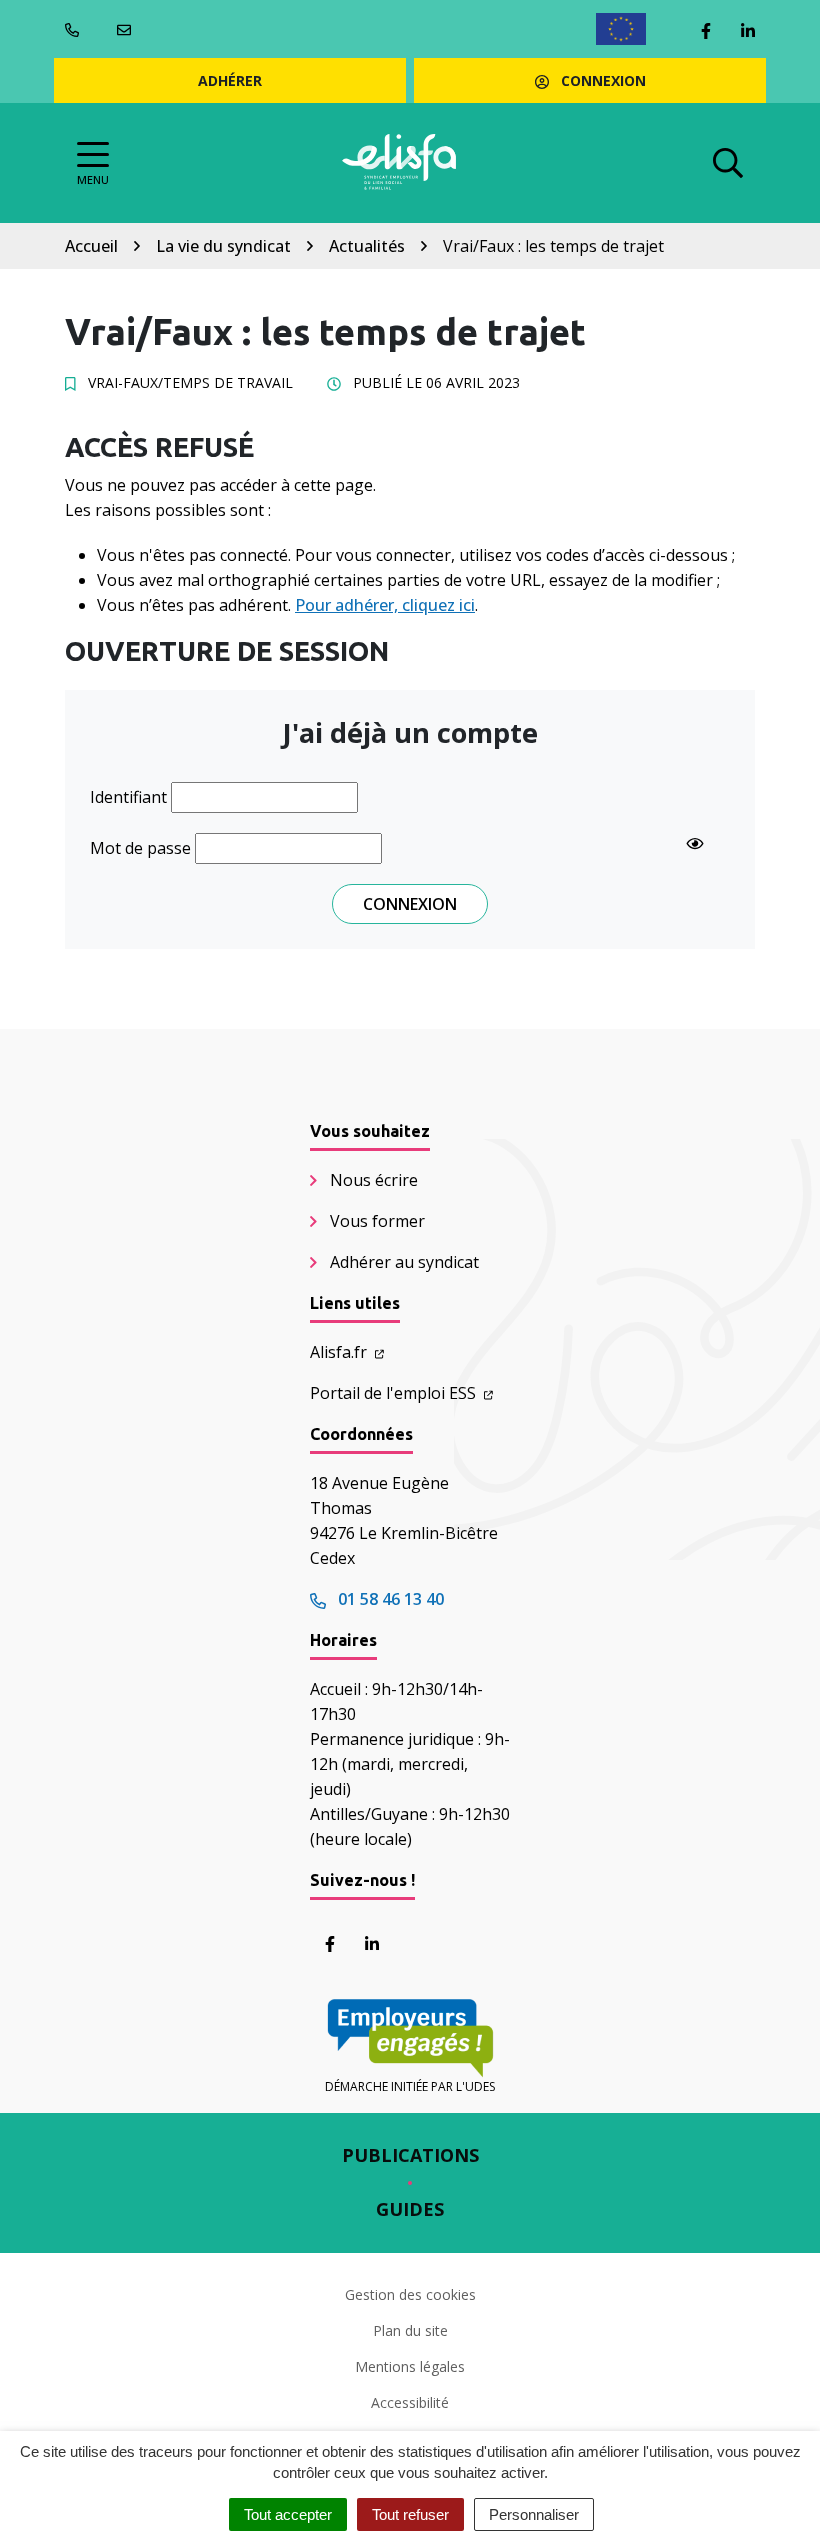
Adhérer (230, 80)
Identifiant (128, 797)
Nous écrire (374, 1180)
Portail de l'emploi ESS (395, 1393)
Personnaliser (534, 2514)
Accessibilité (410, 2402)
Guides (410, 2209)
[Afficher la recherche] (728, 163)
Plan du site (410, 2330)
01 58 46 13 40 (389, 1599)
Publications (410, 2155)
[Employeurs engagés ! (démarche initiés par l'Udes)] (410, 2038)
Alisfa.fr (340, 1352)
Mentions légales (410, 2366)
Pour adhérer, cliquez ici (385, 605)
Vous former (377, 1221)
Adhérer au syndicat (404, 1262)
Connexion (601, 80)
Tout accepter (288, 2514)
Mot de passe (140, 848)
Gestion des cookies (410, 2294)
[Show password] (695, 844)
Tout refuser (410, 2514)
